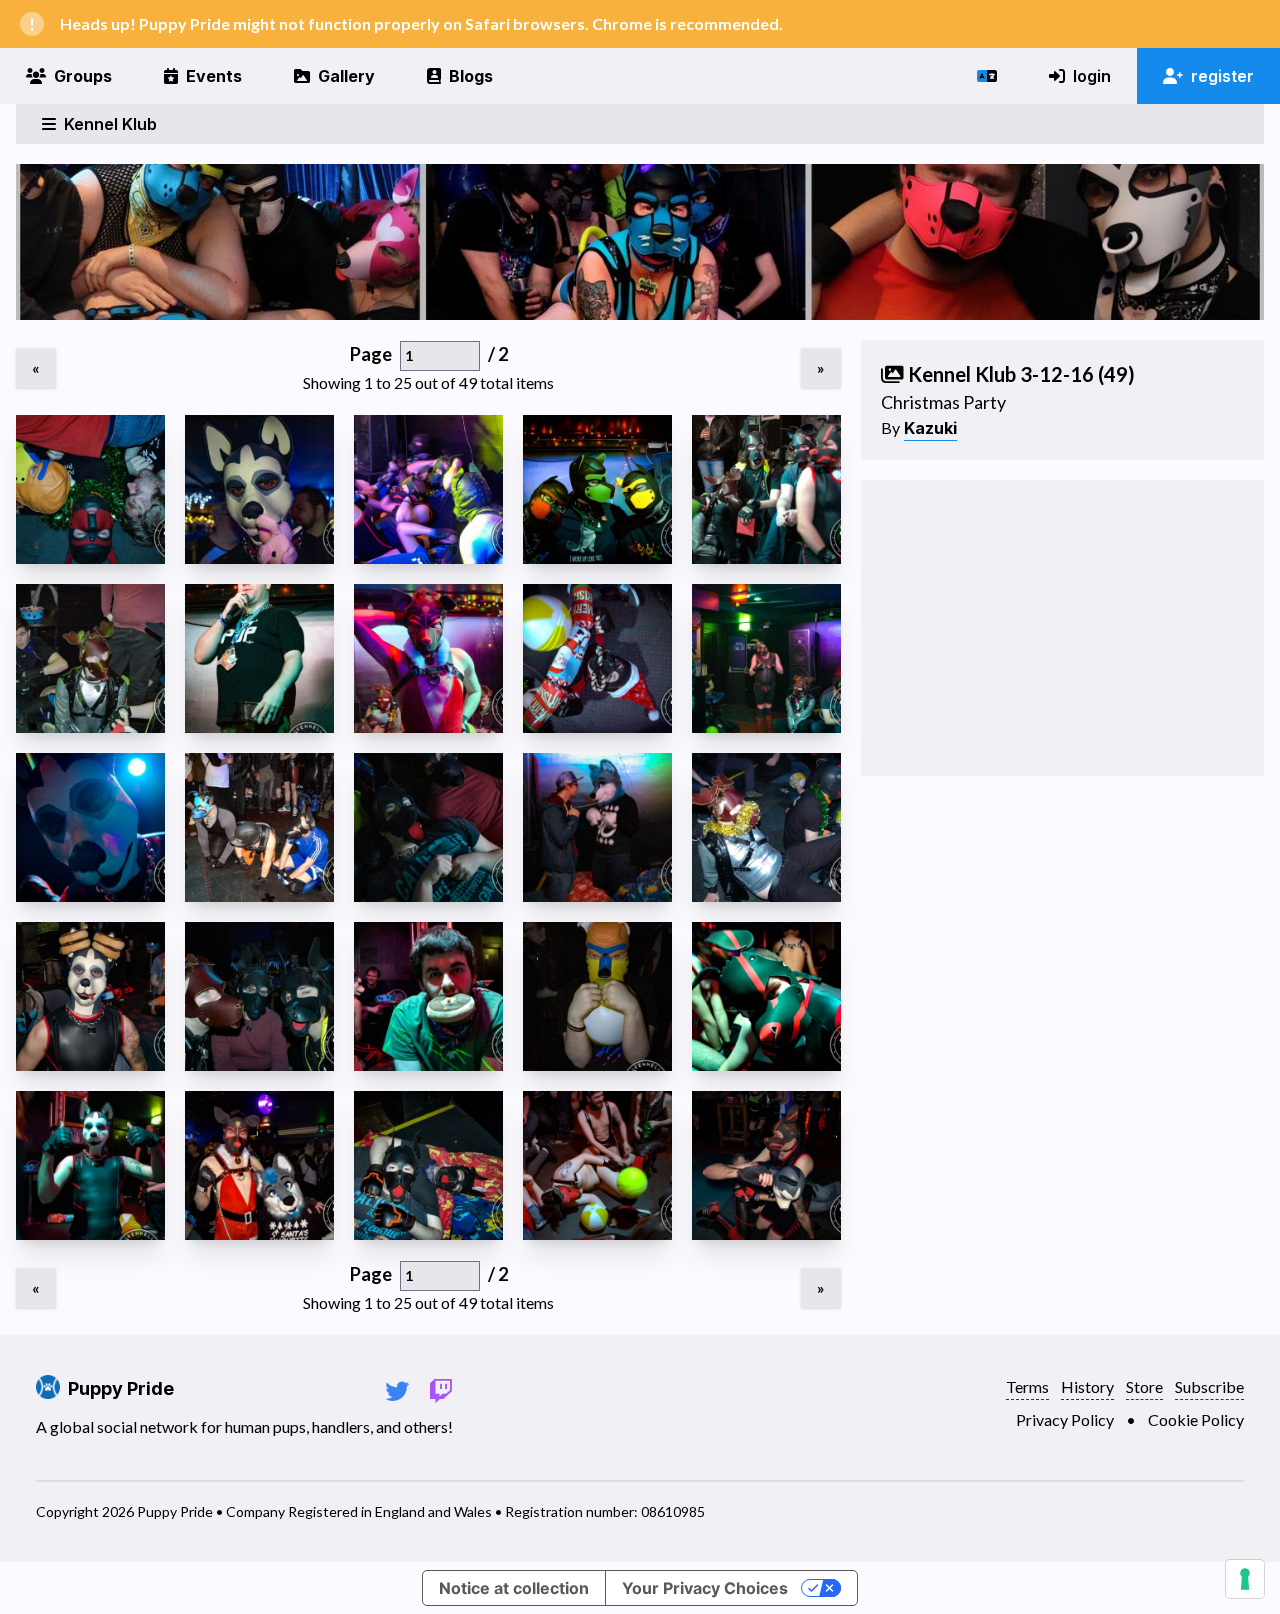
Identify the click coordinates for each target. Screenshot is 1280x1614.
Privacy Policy (1065, 1419)
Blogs (471, 76)
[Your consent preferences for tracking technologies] (1245, 1579)
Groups (83, 76)
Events (214, 76)
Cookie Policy (1196, 1419)
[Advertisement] (1062, 628)
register (1222, 76)
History (1087, 1386)
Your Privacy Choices (705, 1588)
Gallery (346, 76)
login (1092, 76)
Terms (1027, 1386)
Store (1144, 1386)
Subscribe (1209, 1386)
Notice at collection (514, 1588)
